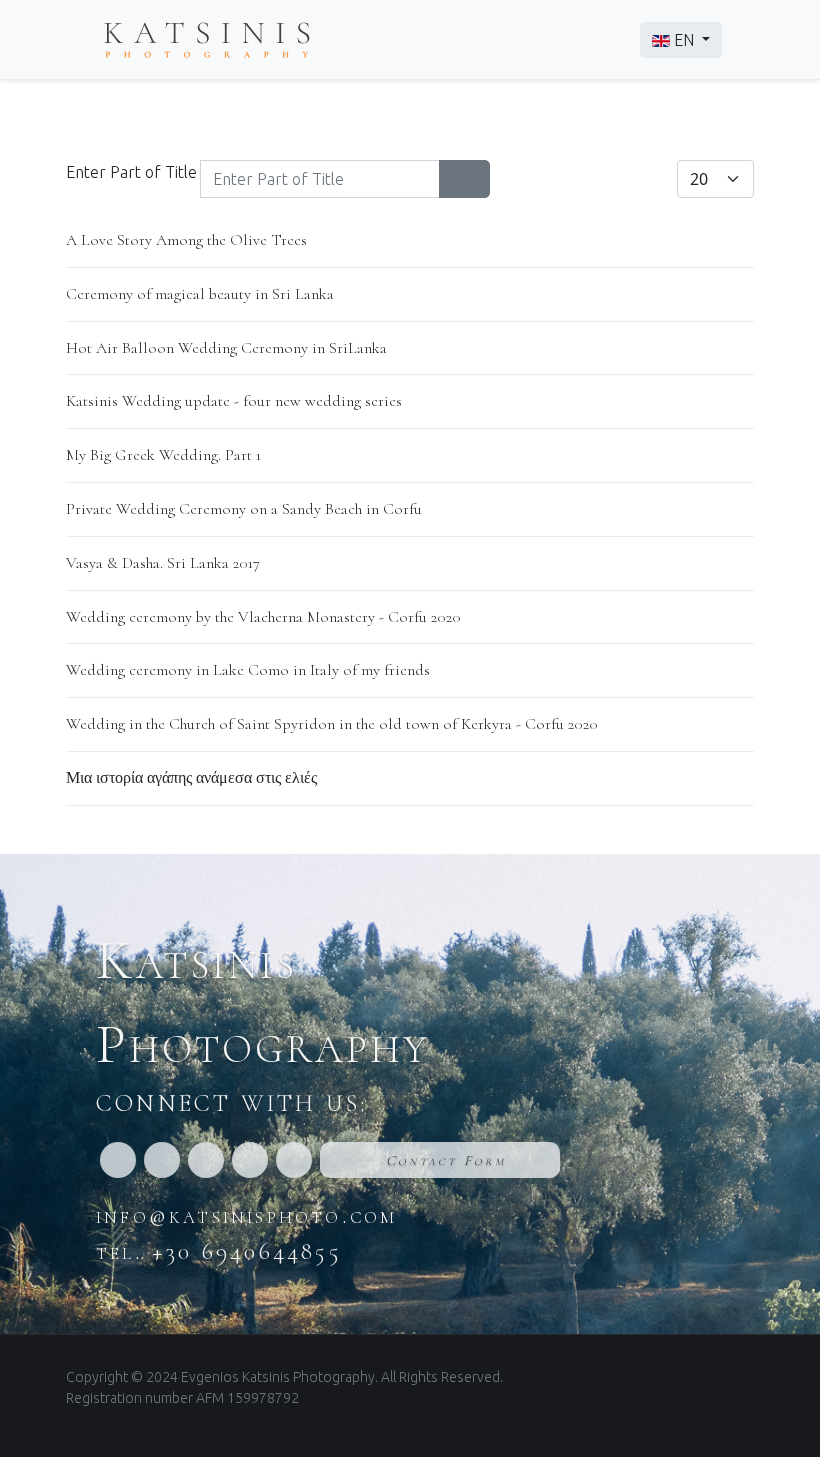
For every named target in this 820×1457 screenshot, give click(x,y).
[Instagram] (162, 1160)
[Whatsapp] (206, 1160)
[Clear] (477, 179)
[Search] (452, 179)
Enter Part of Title (133, 172)
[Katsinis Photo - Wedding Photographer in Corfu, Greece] (207, 38)
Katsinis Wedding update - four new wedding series (234, 401)
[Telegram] (294, 1160)
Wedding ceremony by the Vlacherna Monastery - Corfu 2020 (263, 617)
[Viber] (250, 1160)
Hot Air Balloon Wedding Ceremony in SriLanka (226, 348)
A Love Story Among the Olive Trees (186, 240)
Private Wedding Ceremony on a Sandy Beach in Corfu (244, 509)
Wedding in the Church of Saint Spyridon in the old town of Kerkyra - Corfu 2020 (332, 724)
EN (684, 40)
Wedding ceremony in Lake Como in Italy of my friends (248, 670)
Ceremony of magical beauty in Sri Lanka (200, 294)
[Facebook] (118, 1160)
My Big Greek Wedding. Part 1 (163, 455)
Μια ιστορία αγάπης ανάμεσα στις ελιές (191, 778)
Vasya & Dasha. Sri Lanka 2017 (163, 563)
